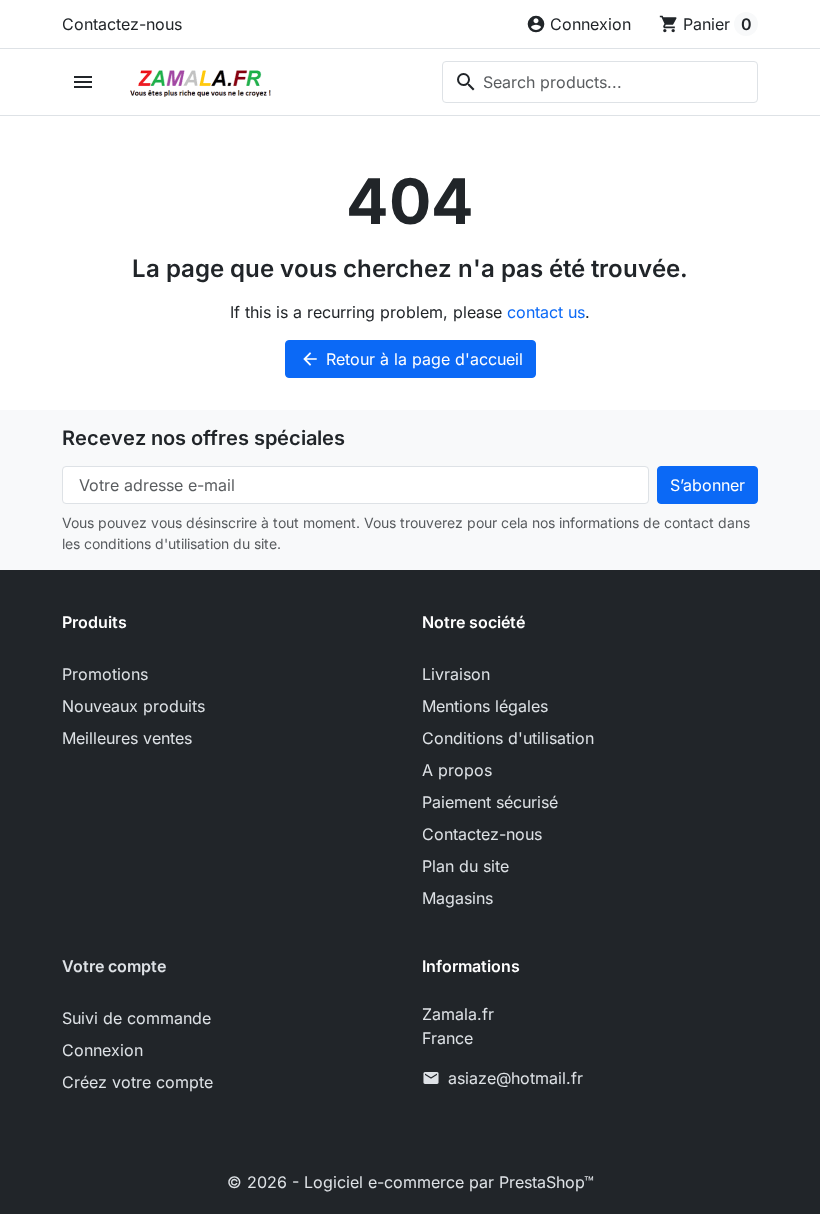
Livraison (456, 674)
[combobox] (600, 82)
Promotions (105, 674)
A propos (457, 770)
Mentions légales (485, 706)
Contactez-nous (122, 24)
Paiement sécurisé (490, 802)
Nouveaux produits (133, 706)
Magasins (457, 898)
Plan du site (465, 866)
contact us (546, 312)
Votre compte (114, 966)
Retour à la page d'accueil (411, 359)
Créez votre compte (137, 1082)
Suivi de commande (136, 1018)
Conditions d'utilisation (508, 738)
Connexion (102, 1050)
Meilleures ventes (127, 738)
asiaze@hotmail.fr (515, 1078)
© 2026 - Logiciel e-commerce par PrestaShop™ (410, 1182)
